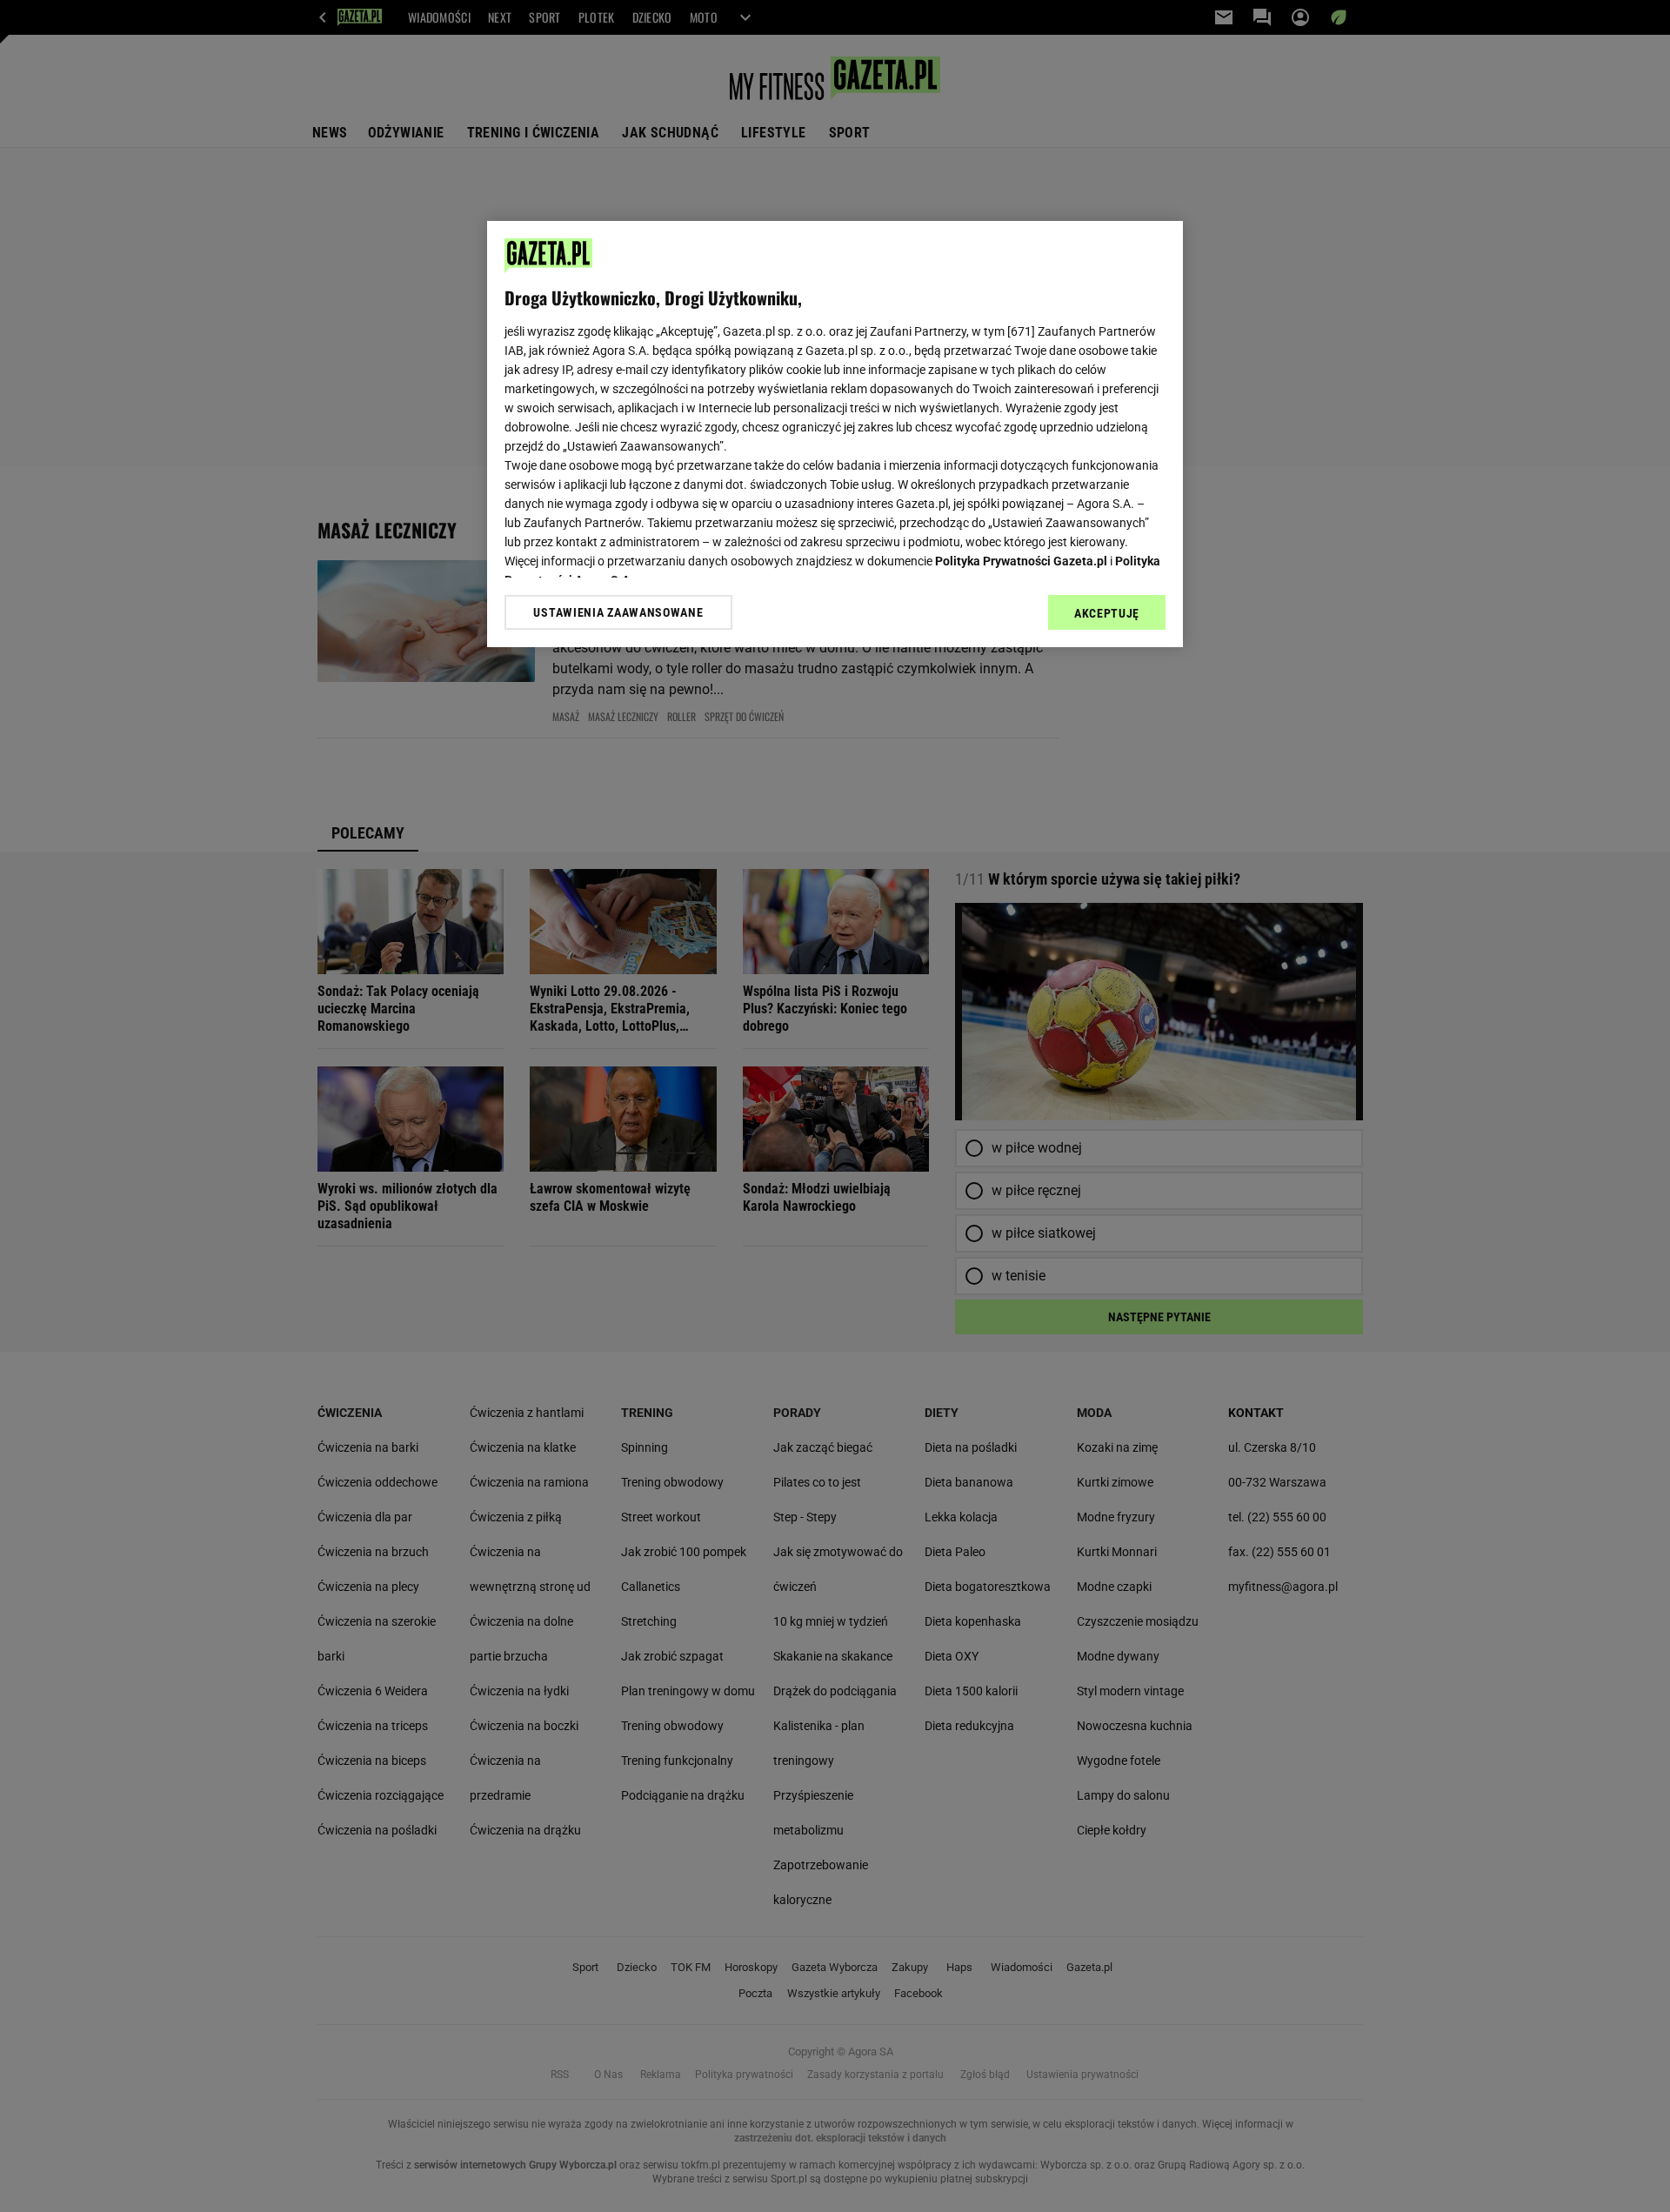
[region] (835, 434)
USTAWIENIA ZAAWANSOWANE (618, 612)
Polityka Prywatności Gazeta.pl (1021, 561)
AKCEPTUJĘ (1107, 613)
